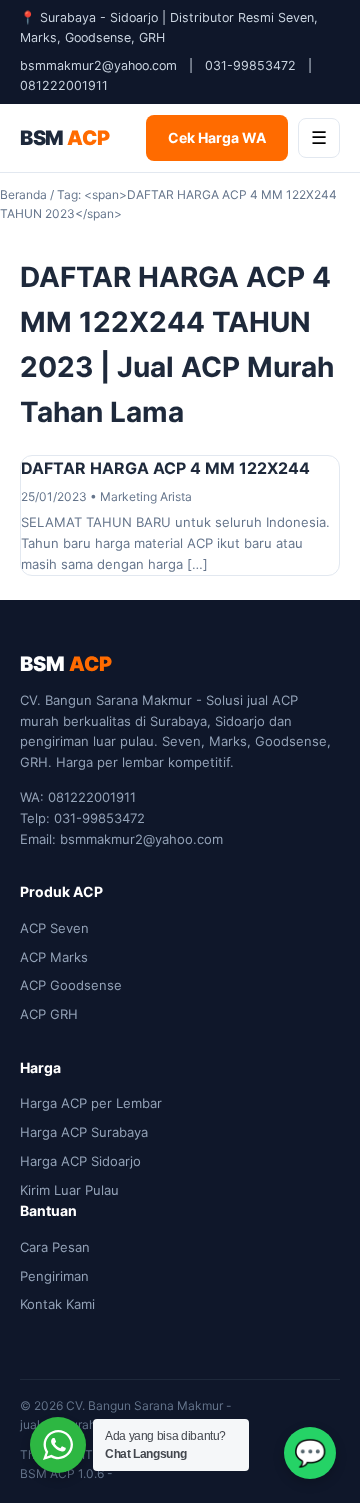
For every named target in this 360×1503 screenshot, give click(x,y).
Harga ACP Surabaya (84, 1132)
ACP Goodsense (71, 985)
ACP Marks (54, 957)
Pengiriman (54, 1276)
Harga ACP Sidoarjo (80, 1161)
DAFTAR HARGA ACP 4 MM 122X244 (165, 468)
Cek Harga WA (217, 137)
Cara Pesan (55, 1247)
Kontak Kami (57, 1304)
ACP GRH (49, 1014)
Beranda (23, 194)
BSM (64, 138)
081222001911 (64, 85)
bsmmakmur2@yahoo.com (98, 65)
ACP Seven (54, 928)
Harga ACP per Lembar (91, 1103)
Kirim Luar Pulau (69, 1190)
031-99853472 (250, 65)
